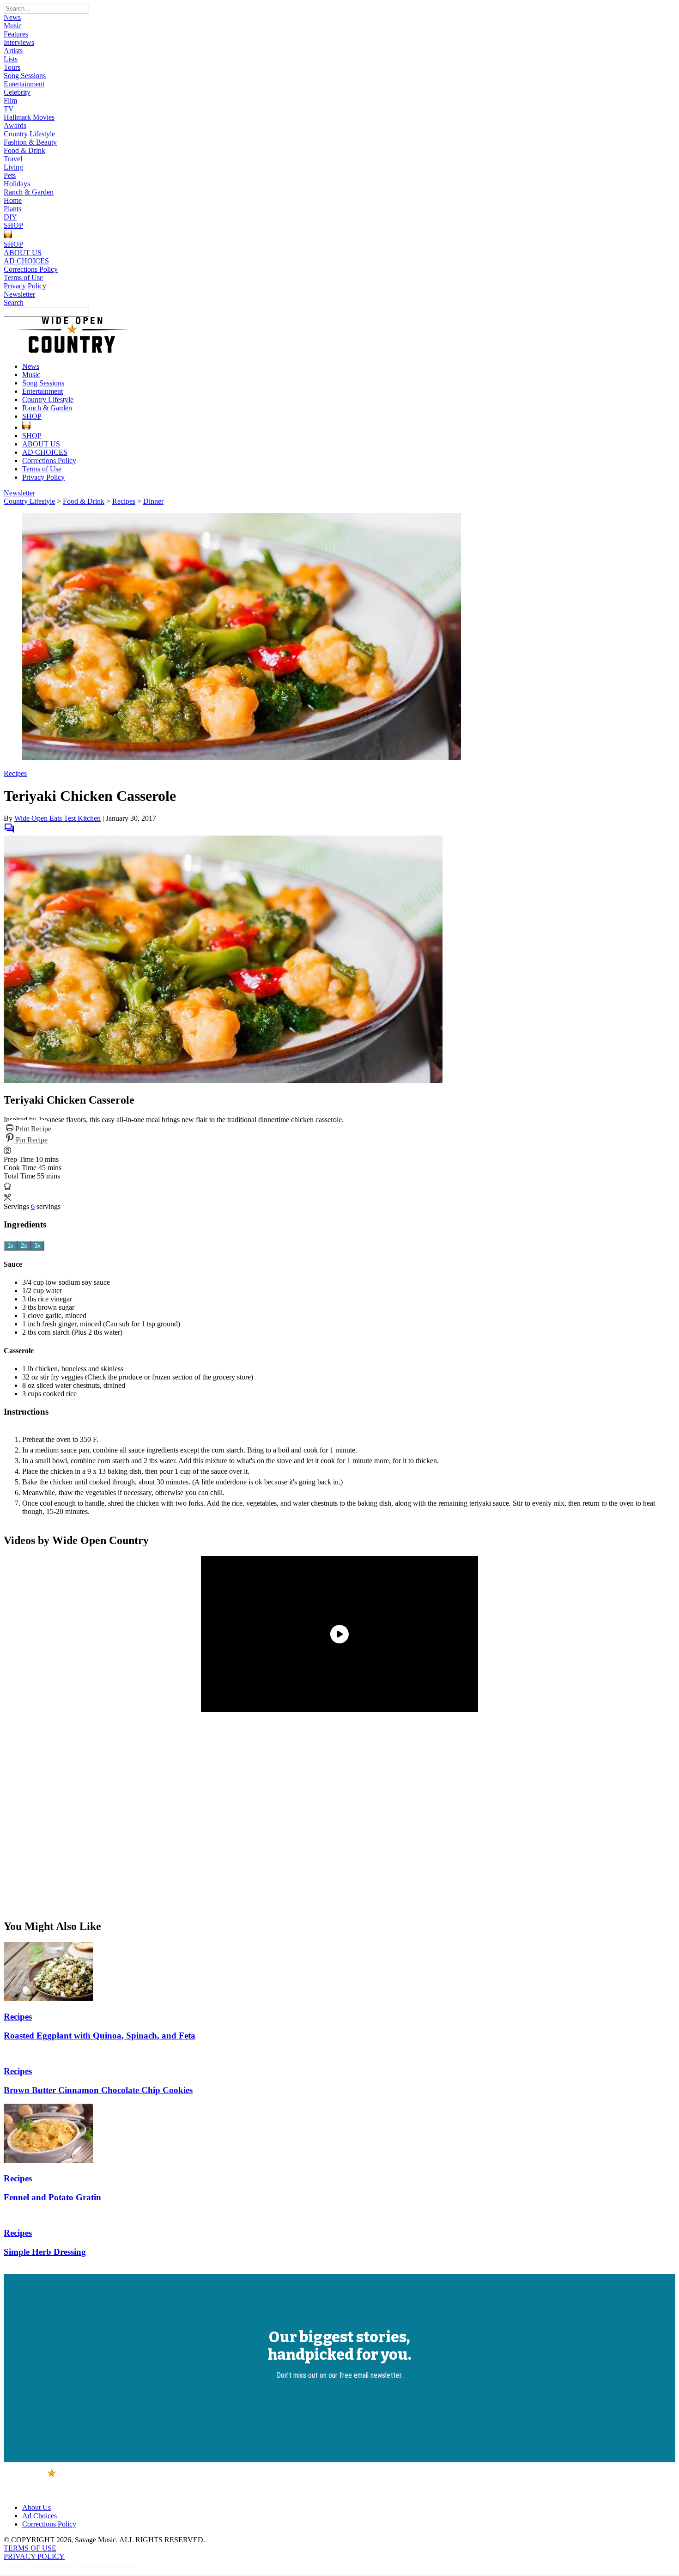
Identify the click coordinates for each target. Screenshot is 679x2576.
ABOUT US (23, 253)
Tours (12, 67)
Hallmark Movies (29, 117)
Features (16, 34)
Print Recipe (32, 1129)
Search (14, 302)
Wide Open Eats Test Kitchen (58, 818)
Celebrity (17, 92)
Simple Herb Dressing (45, 2252)
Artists (13, 51)
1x (11, 1246)
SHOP (13, 225)
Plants (12, 209)
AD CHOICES (26, 261)
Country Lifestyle (29, 134)
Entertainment (24, 84)
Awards (15, 125)
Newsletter (19, 294)
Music (13, 26)
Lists (11, 59)
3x (37, 1246)
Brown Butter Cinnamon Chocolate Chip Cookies (98, 2090)
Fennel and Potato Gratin (52, 2197)
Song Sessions (25, 76)
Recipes (124, 501)
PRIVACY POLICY (34, 2556)
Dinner (153, 501)
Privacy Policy (25, 286)
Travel (13, 159)
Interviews (19, 42)
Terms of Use (23, 278)
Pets (10, 175)
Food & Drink (24, 150)
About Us (36, 2507)
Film (10, 101)
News (12, 17)
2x (24, 1246)
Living (13, 167)
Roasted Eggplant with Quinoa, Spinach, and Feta (100, 2036)
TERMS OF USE (30, 2548)
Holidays (17, 184)
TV (9, 109)
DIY (10, 217)
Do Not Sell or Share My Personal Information (70, 2566)
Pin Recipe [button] (31, 1140)
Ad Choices (39, 2516)
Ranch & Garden (29, 192)
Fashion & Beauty (30, 142)
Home (13, 200)
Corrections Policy (31, 269)
